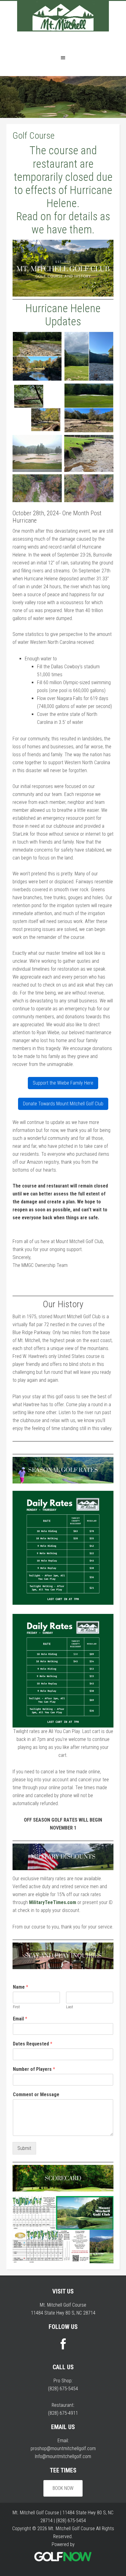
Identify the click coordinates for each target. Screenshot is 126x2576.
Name (20, 1987)
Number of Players (34, 2069)
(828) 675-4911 (63, 2413)
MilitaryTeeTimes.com (53, 1902)
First (16, 2007)
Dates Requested (33, 2044)
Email (20, 2019)
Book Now (63, 2488)
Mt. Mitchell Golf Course (63, 25)
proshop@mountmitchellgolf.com (63, 2448)
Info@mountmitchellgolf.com (63, 2456)
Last (70, 2007)
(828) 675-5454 (63, 2389)
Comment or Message (36, 2094)
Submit (24, 2148)
